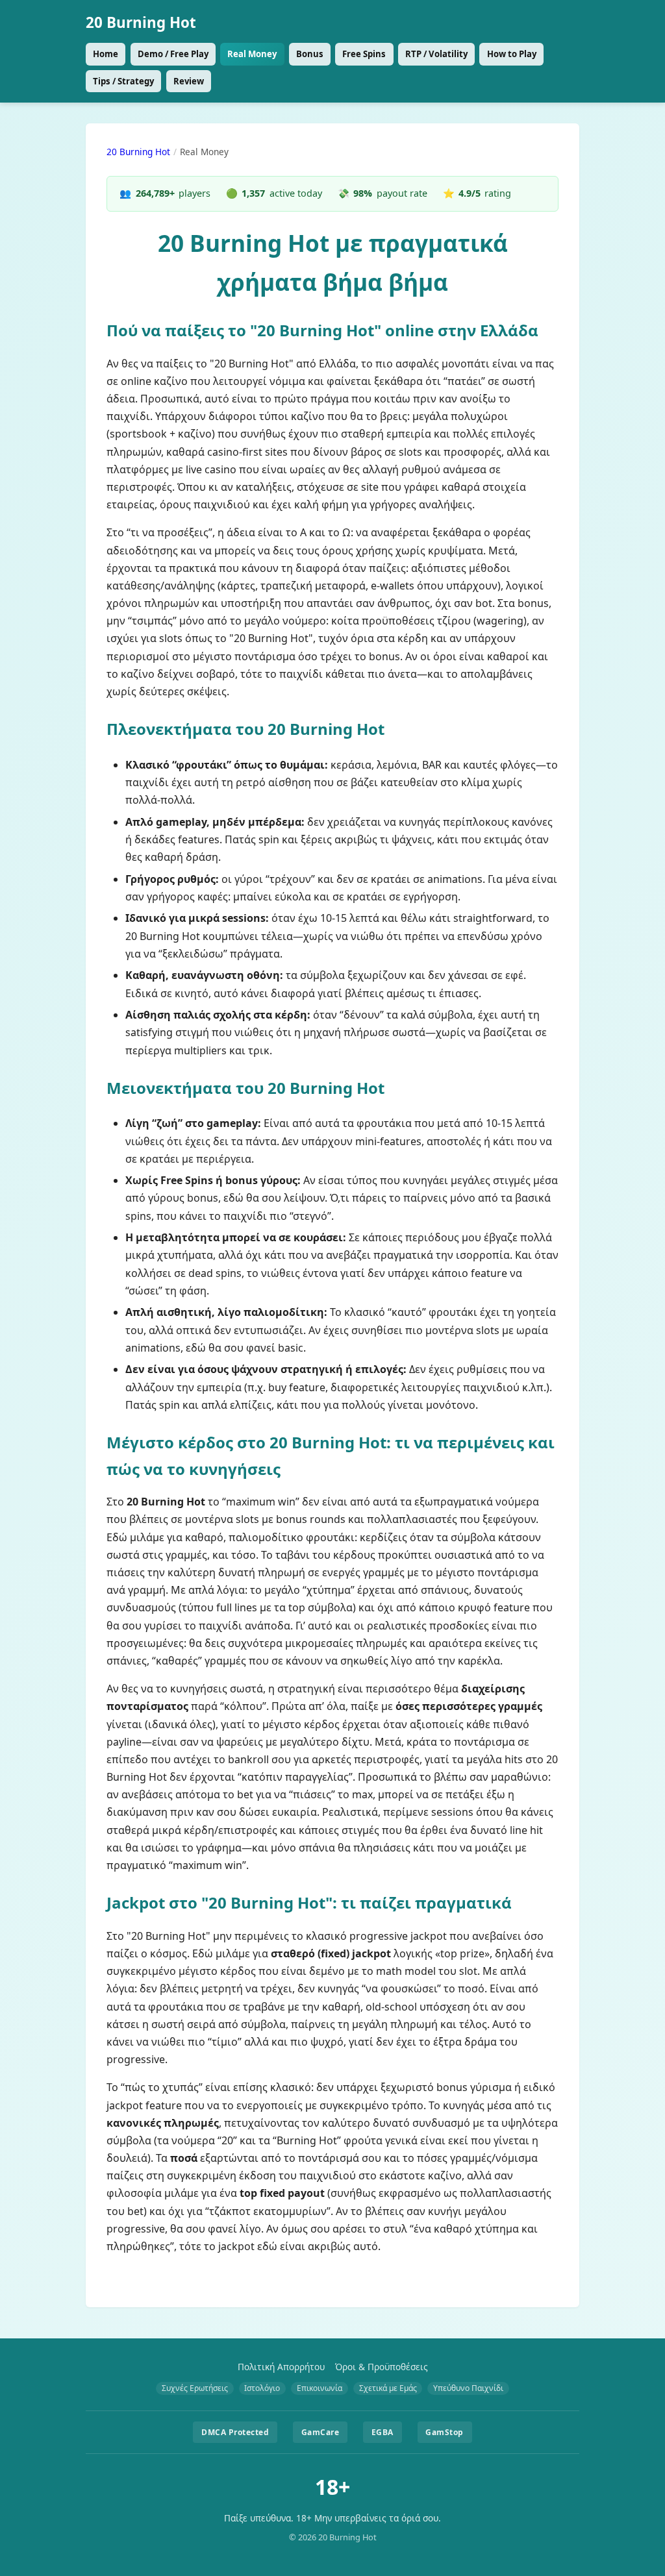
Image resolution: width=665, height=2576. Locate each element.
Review (189, 81)
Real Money (252, 54)
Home (106, 54)
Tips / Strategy (123, 81)
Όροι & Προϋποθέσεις (382, 2367)
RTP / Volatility (436, 54)
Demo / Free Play (173, 54)
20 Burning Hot (141, 22)
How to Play (512, 54)
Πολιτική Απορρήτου (281, 2367)
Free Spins (364, 54)
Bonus (310, 54)
